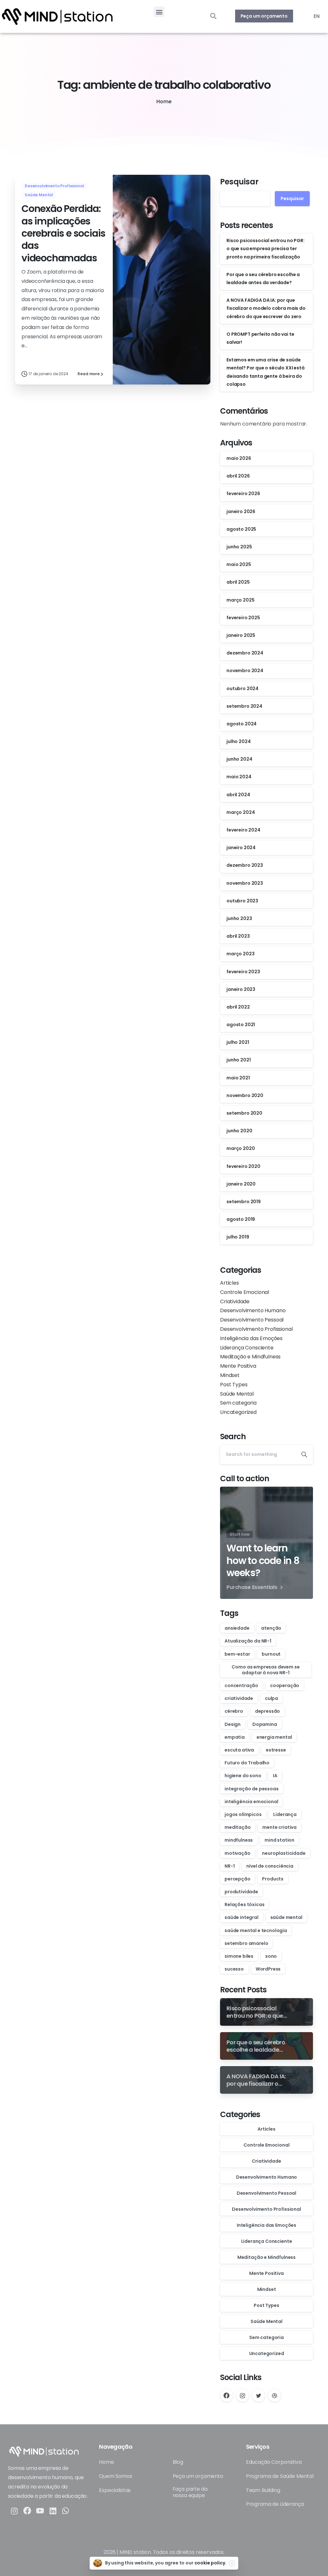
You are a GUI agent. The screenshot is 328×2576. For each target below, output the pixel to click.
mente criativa (279, 1827)
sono (271, 1956)
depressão (268, 1711)
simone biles (239, 1956)
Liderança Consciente (247, 1348)
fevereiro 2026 (243, 494)
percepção (238, 1879)
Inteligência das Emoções (251, 1338)
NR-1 (230, 1866)
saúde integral (242, 1917)
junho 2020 (239, 1131)
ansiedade (237, 1628)
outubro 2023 (242, 901)
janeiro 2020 (241, 1184)
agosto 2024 (242, 724)
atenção (271, 1628)
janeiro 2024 (241, 848)
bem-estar (237, 1654)
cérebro (234, 1711)
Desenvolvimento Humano (253, 1310)
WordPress (268, 1969)
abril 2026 (238, 476)
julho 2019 (238, 1237)
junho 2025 (239, 547)
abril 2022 (238, 1007)
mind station (279, 1840)
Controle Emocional (245, 1292)
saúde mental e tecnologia (256, 1930)
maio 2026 (239, 458)
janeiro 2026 (241, 511)
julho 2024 (238, 741)
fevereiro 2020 (243, 1166)
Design (233, 1724)
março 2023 (240, 954)
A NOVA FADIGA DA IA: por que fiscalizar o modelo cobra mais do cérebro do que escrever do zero (266, 308)
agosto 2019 (241, 1219)
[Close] (232, 2563)
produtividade (241, 1892)
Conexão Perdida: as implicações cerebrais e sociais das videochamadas (63, 233)
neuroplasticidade (284, 1853)
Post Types (234, 1385)
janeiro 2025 (241, 635)
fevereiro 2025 (243, 618)
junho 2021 (238, 1060)
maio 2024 (239, 777)
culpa (271, 1698)
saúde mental (286, 1917)
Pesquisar (239, 182)
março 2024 (241, 812)
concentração (241, 1685)
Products (273, 1879)
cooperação (285, 1685)
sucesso (234, 1969)
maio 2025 (239, 564)
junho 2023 (239, 918)
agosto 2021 (241, 1025)
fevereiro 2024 (243, 830)
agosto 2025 (241, 529)
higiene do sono (243, 1776)
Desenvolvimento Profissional (256, 1329)
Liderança (285, 1814)
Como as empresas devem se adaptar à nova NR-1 (266, 1670)
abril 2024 (238, 795)
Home (164, 101)
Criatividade (235, 1301)
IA (275, 1776)
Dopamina (265, 1724)
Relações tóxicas (244, 1905)
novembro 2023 (245, 883)
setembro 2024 (244, 706)
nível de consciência (270, 1866)
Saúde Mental (237, 1394)
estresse (276, 1750)
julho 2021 (238, 1042)
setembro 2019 (244, 1202)
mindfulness (239, 1840)
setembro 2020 (244, 1113)
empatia (235, 1737)
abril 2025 (238, 582)
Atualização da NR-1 (248, 1641)
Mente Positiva (238, 1366)
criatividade (239, 1698)
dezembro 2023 (245, 865)
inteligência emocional (251, 1802)
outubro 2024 (242, 688)
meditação (238, 1827)
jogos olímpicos (243, 1814)
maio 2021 (238, 1078)
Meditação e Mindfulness (250, 1357)
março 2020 (241, 1148)
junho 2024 (239, 759)
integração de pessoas (252, 1789)
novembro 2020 (245, 1095)
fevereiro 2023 (243, 972)
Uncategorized (238, 1412)
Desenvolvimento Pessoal (252, 1320)
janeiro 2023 (241, 989)
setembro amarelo (246, 1943)
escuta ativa (239, 1750)
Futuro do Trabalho (247, 1763)
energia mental (274, 1737)
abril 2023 (238, 936)
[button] (159, 12)
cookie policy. (210, 2563)
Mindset (230, 1375)
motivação (238, 1853)
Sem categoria (238, 1403)
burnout (271, 1654)
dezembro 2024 (245, 653)
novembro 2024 (245, 671)
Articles (230, 1283)
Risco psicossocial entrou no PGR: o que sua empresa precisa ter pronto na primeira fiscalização (266, 249)
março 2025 (240, 600)
